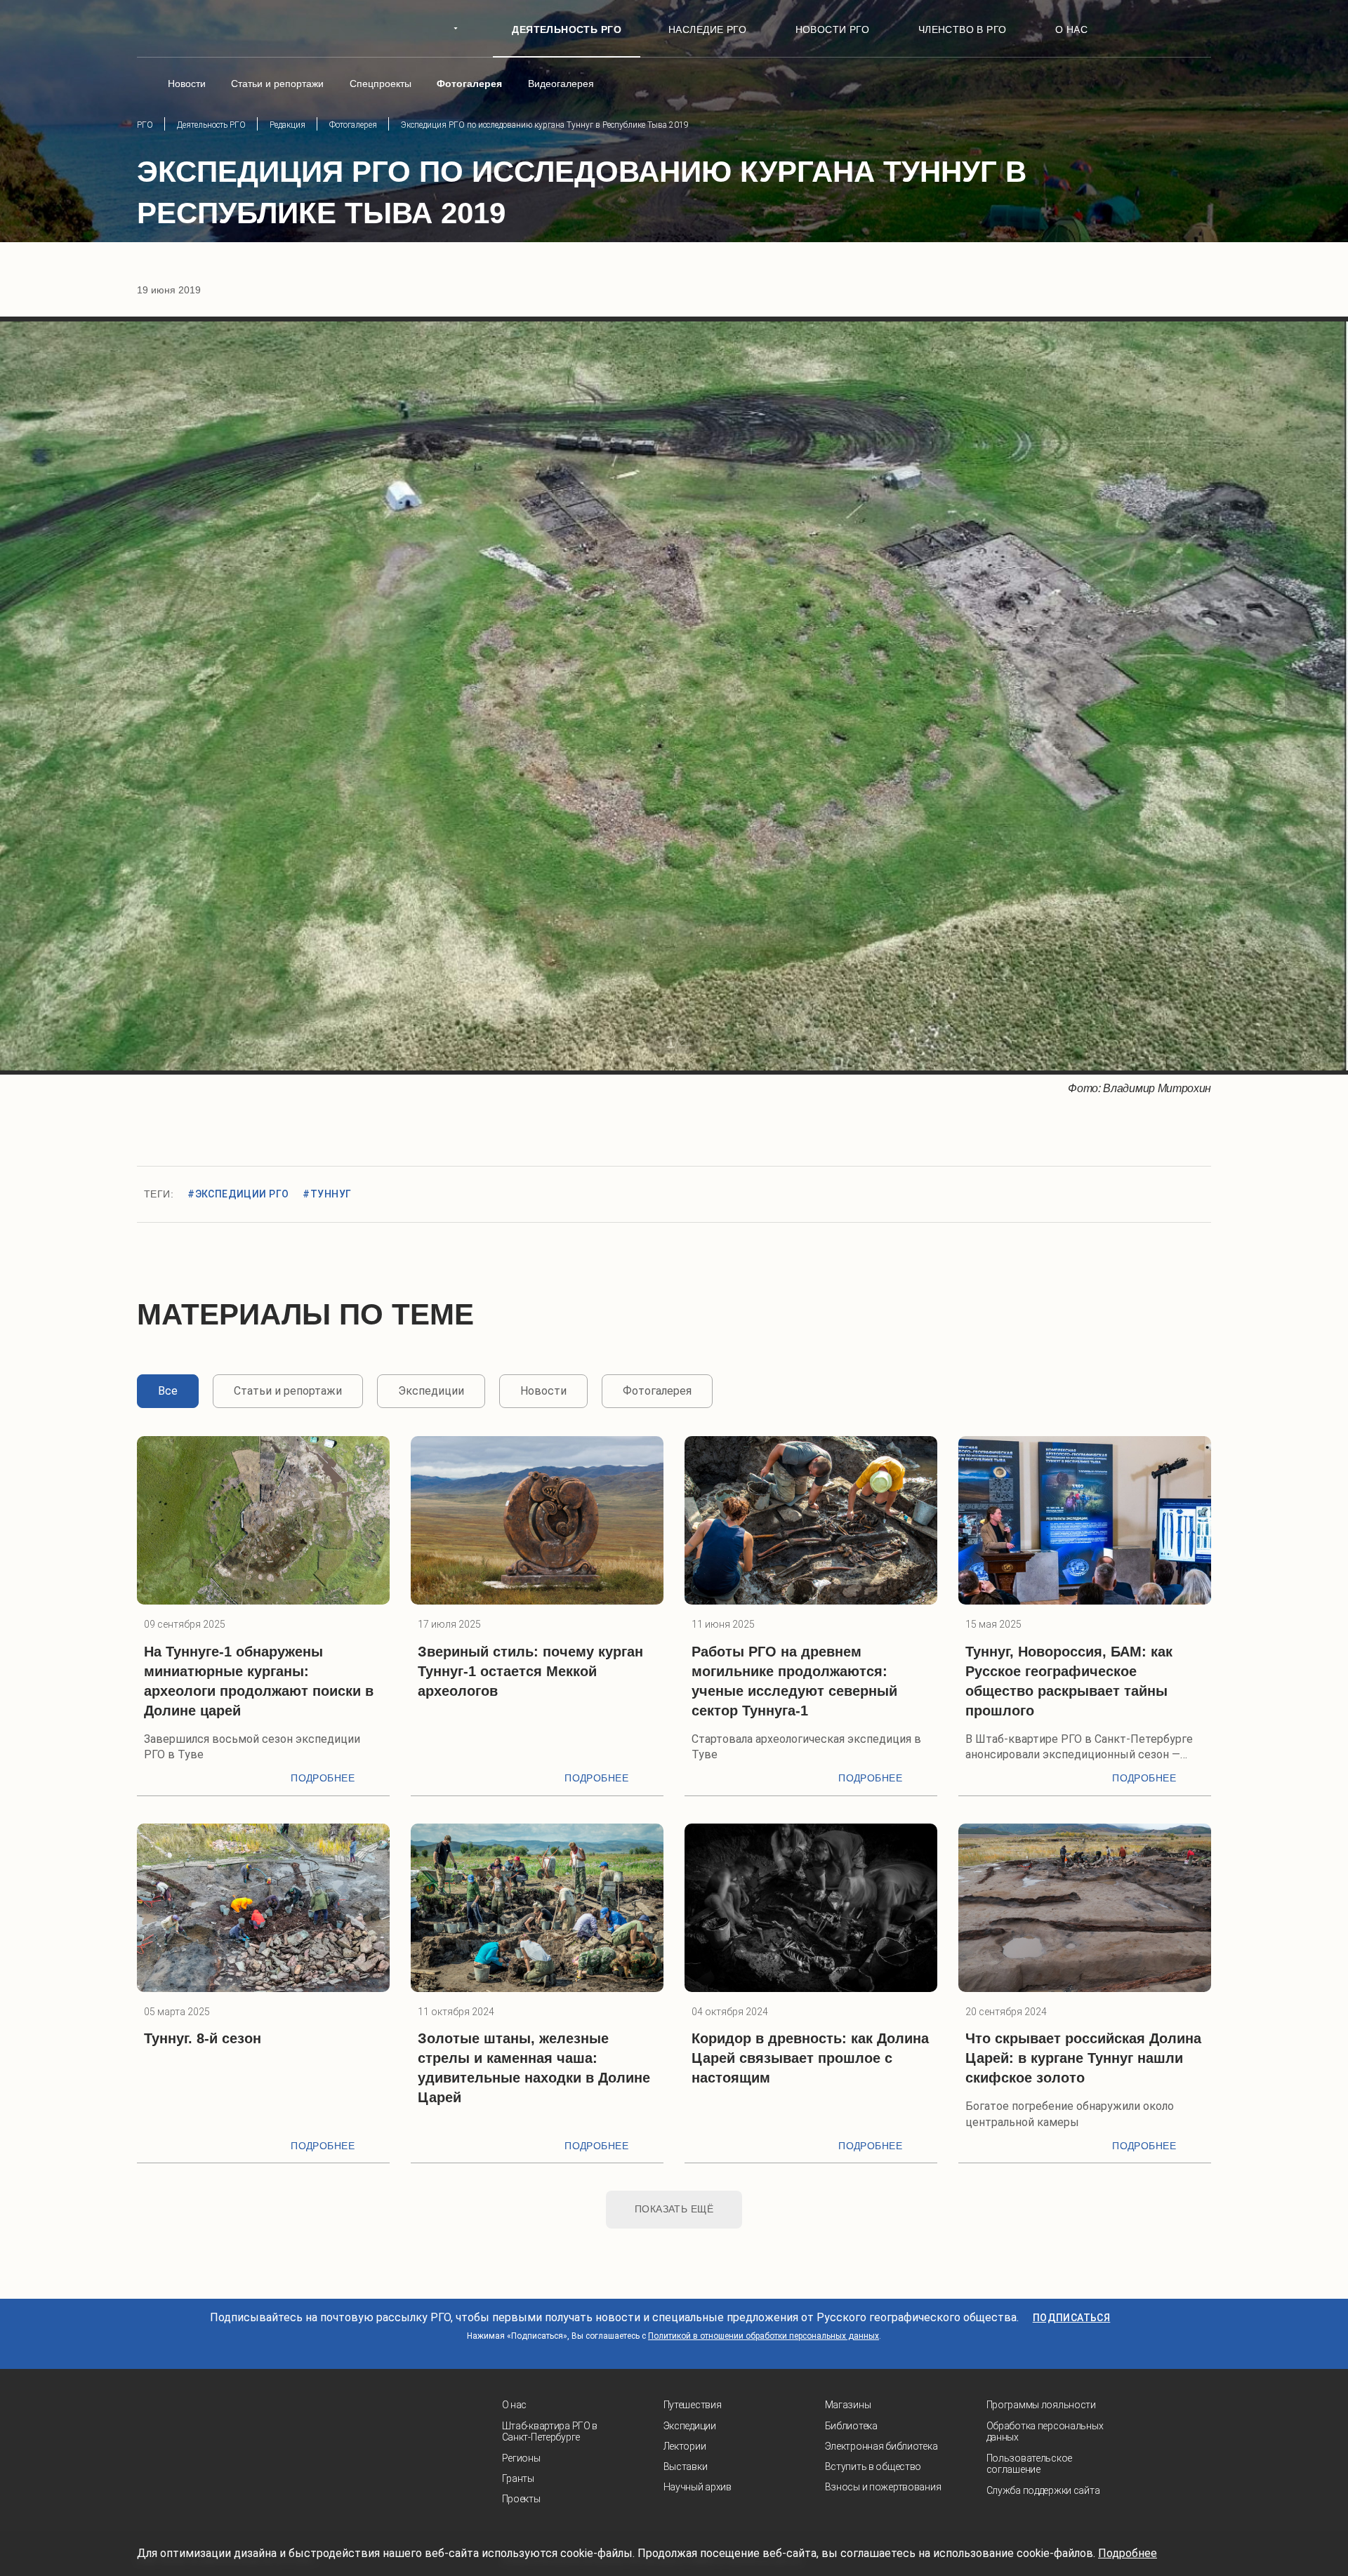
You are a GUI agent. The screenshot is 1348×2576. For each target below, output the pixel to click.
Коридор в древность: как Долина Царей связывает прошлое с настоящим (810, 2058)
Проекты (521, 2499)
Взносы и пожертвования (883, 2487)
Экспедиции (690, 2426)
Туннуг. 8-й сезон (203, 2038)
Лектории (685, 2446)
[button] (42, 696)
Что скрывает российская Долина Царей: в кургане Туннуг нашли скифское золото (1083, 2058)
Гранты (518, 2478)
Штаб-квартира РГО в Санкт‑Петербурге (550, 2432)
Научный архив (698, 2487)
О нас (515, 2405)
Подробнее (323, 1778)
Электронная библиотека (881, 2446)
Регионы (521, 2458)
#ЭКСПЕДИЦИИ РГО (238, 1194)
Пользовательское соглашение (1030, 2464)
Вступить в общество (873, 2467)
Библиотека (851, 2426)
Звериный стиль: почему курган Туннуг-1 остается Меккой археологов (530, 1671)
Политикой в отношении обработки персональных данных (764, 2336)
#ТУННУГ (327, 1194)
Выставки (686, 2467)
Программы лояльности (1041, 2405)
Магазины (848, 2405)
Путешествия (693, 2405)
